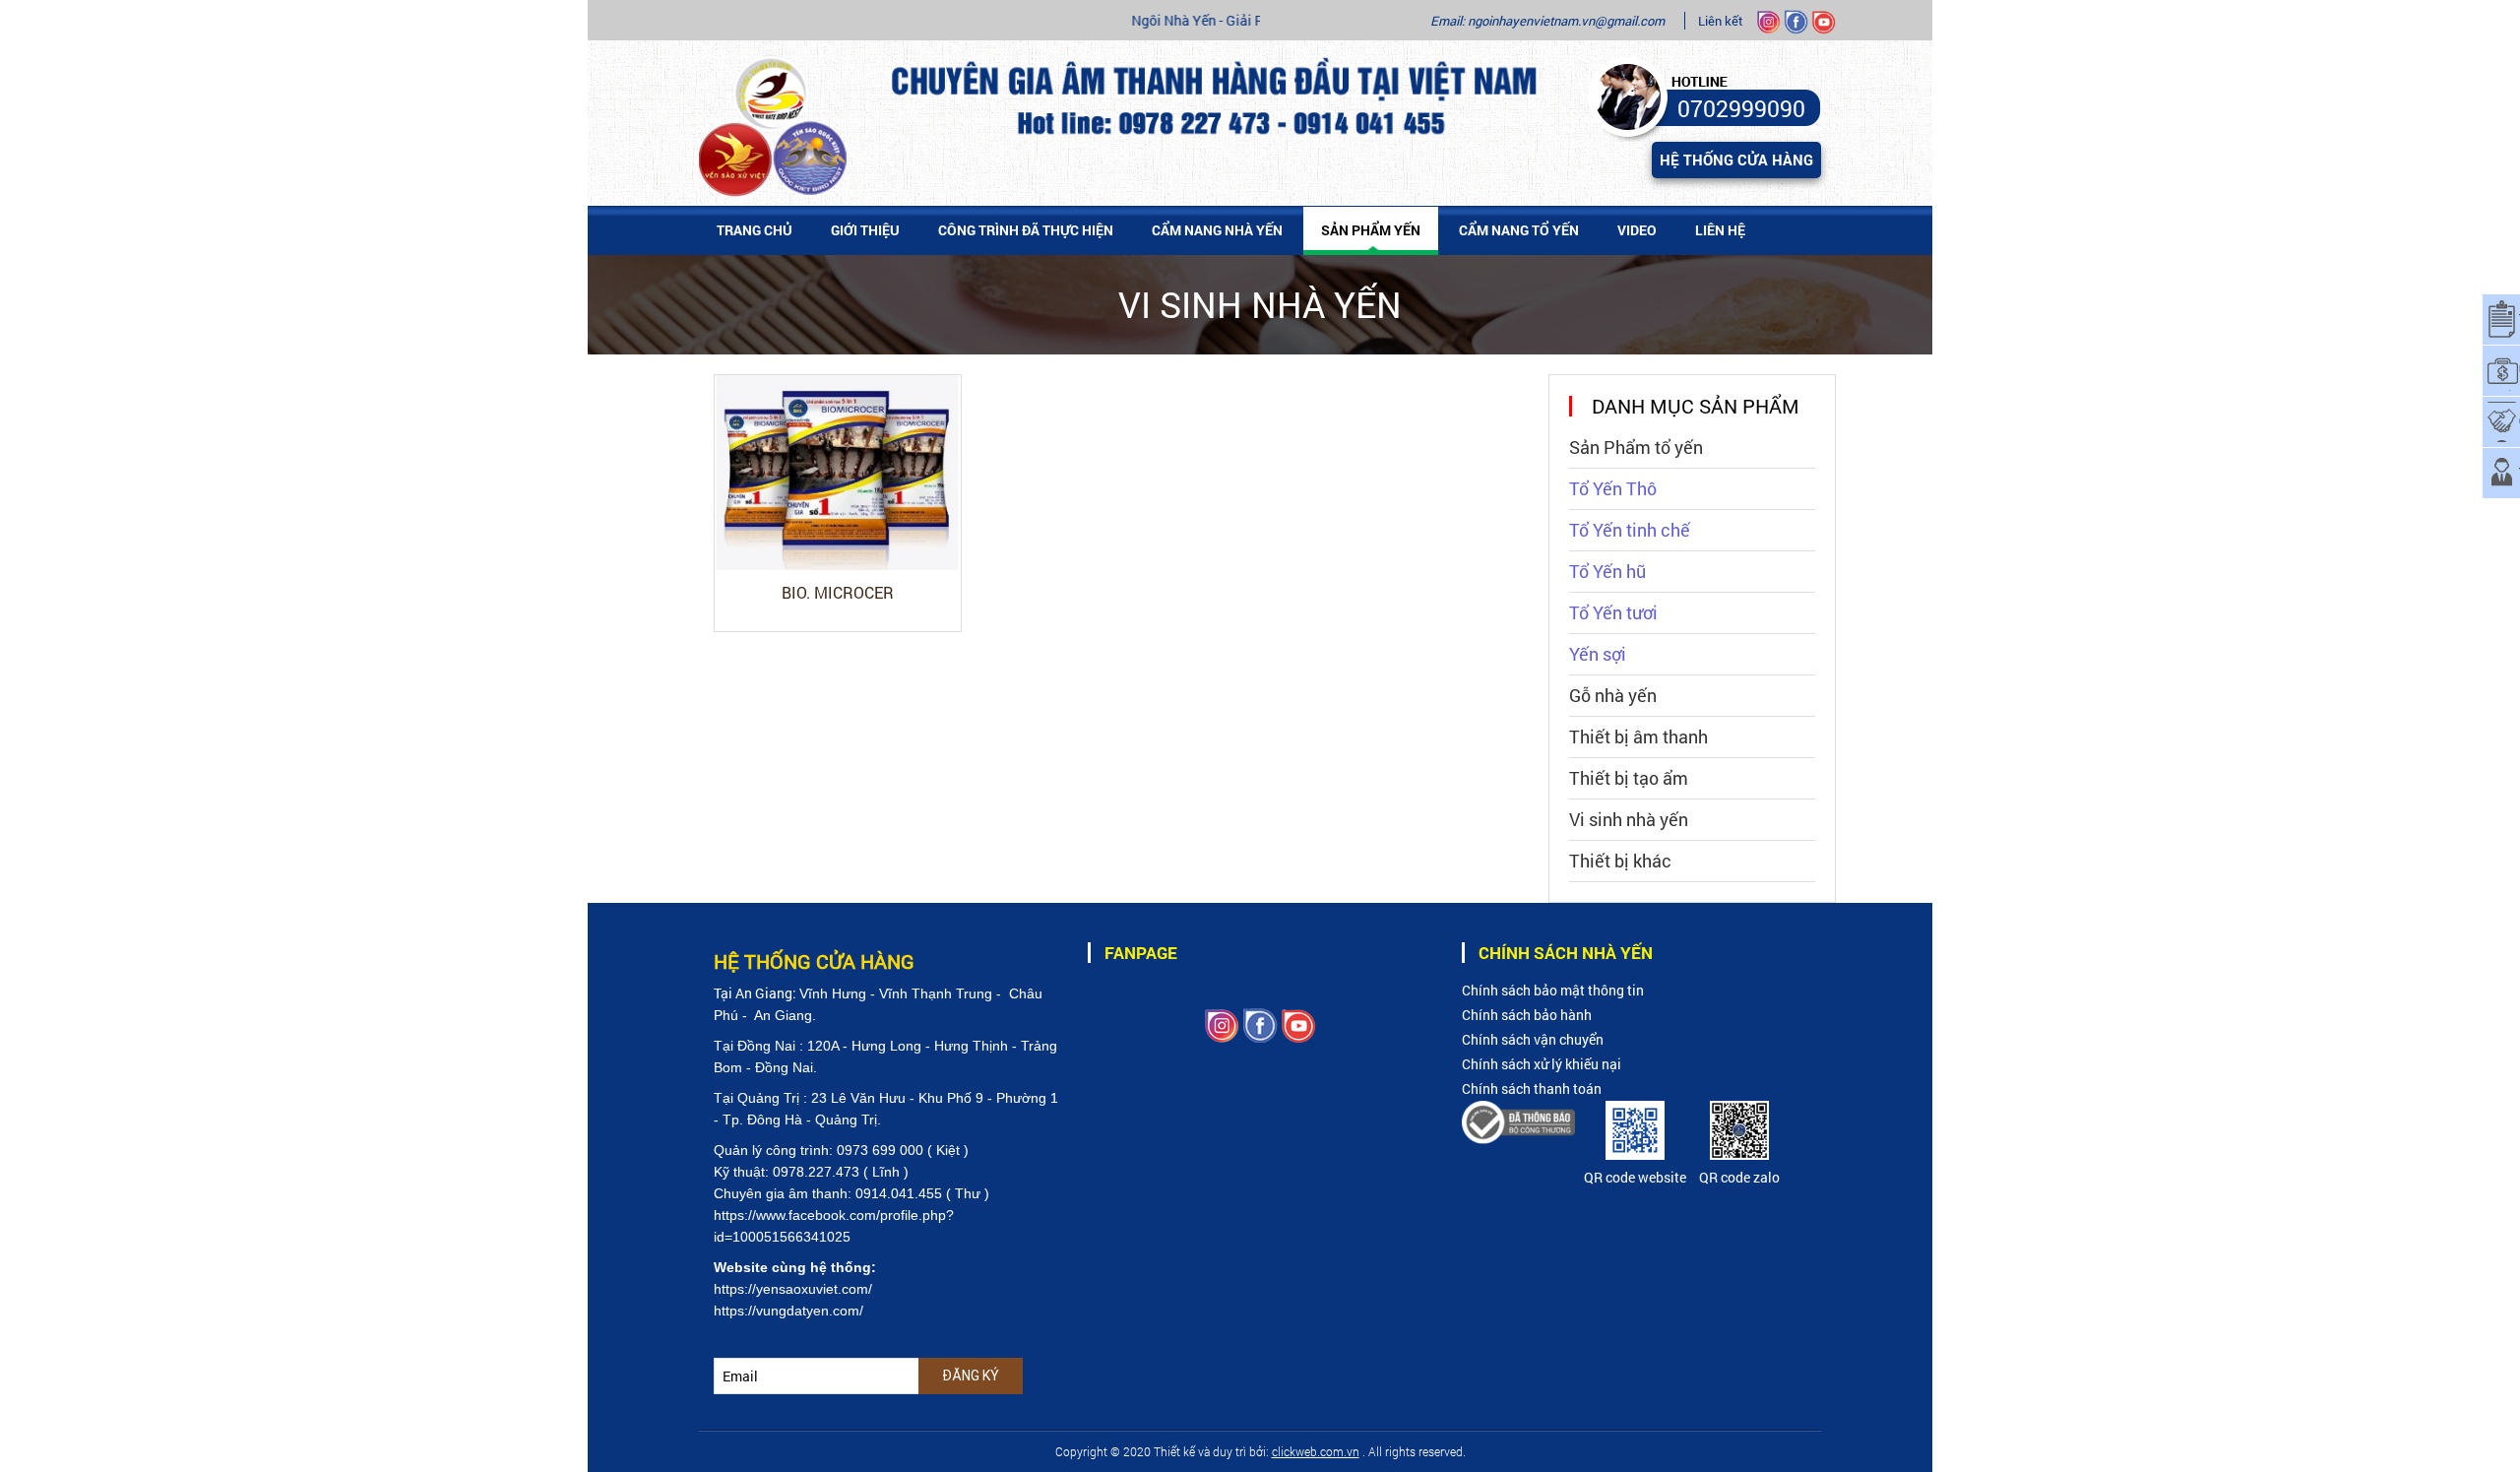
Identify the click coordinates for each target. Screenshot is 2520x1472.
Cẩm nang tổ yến (1519, 230)
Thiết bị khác (1620, 861)
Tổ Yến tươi (1613, 612)
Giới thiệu (865, 230)
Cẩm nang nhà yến (1217, 230)
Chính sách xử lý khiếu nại (1542, 1064)
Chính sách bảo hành (1527, 1015)
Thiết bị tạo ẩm (1629, 778)
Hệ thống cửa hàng (1736, 160)
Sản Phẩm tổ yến (1636, 447)
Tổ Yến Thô (1613, 488)
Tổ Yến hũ (1607, 571)
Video (1637, 230)
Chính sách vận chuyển (1533, 1039)
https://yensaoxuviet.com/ (793, 1289)
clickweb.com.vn (1316, 1451)
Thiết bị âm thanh (1638, 736)
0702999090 (1741, 108)
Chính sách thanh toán (1532, 1088)
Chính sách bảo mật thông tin (1553, 990)
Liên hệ (1720, 230)
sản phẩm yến (1371, 230)
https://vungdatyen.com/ (788, 1311)
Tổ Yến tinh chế (1630, 530)
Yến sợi (1598, 654)
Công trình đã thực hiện (1026, 230)
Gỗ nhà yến (1613, 695)
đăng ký (971, 1376)
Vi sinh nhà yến (1629, 819)
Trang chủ (755, 230)
